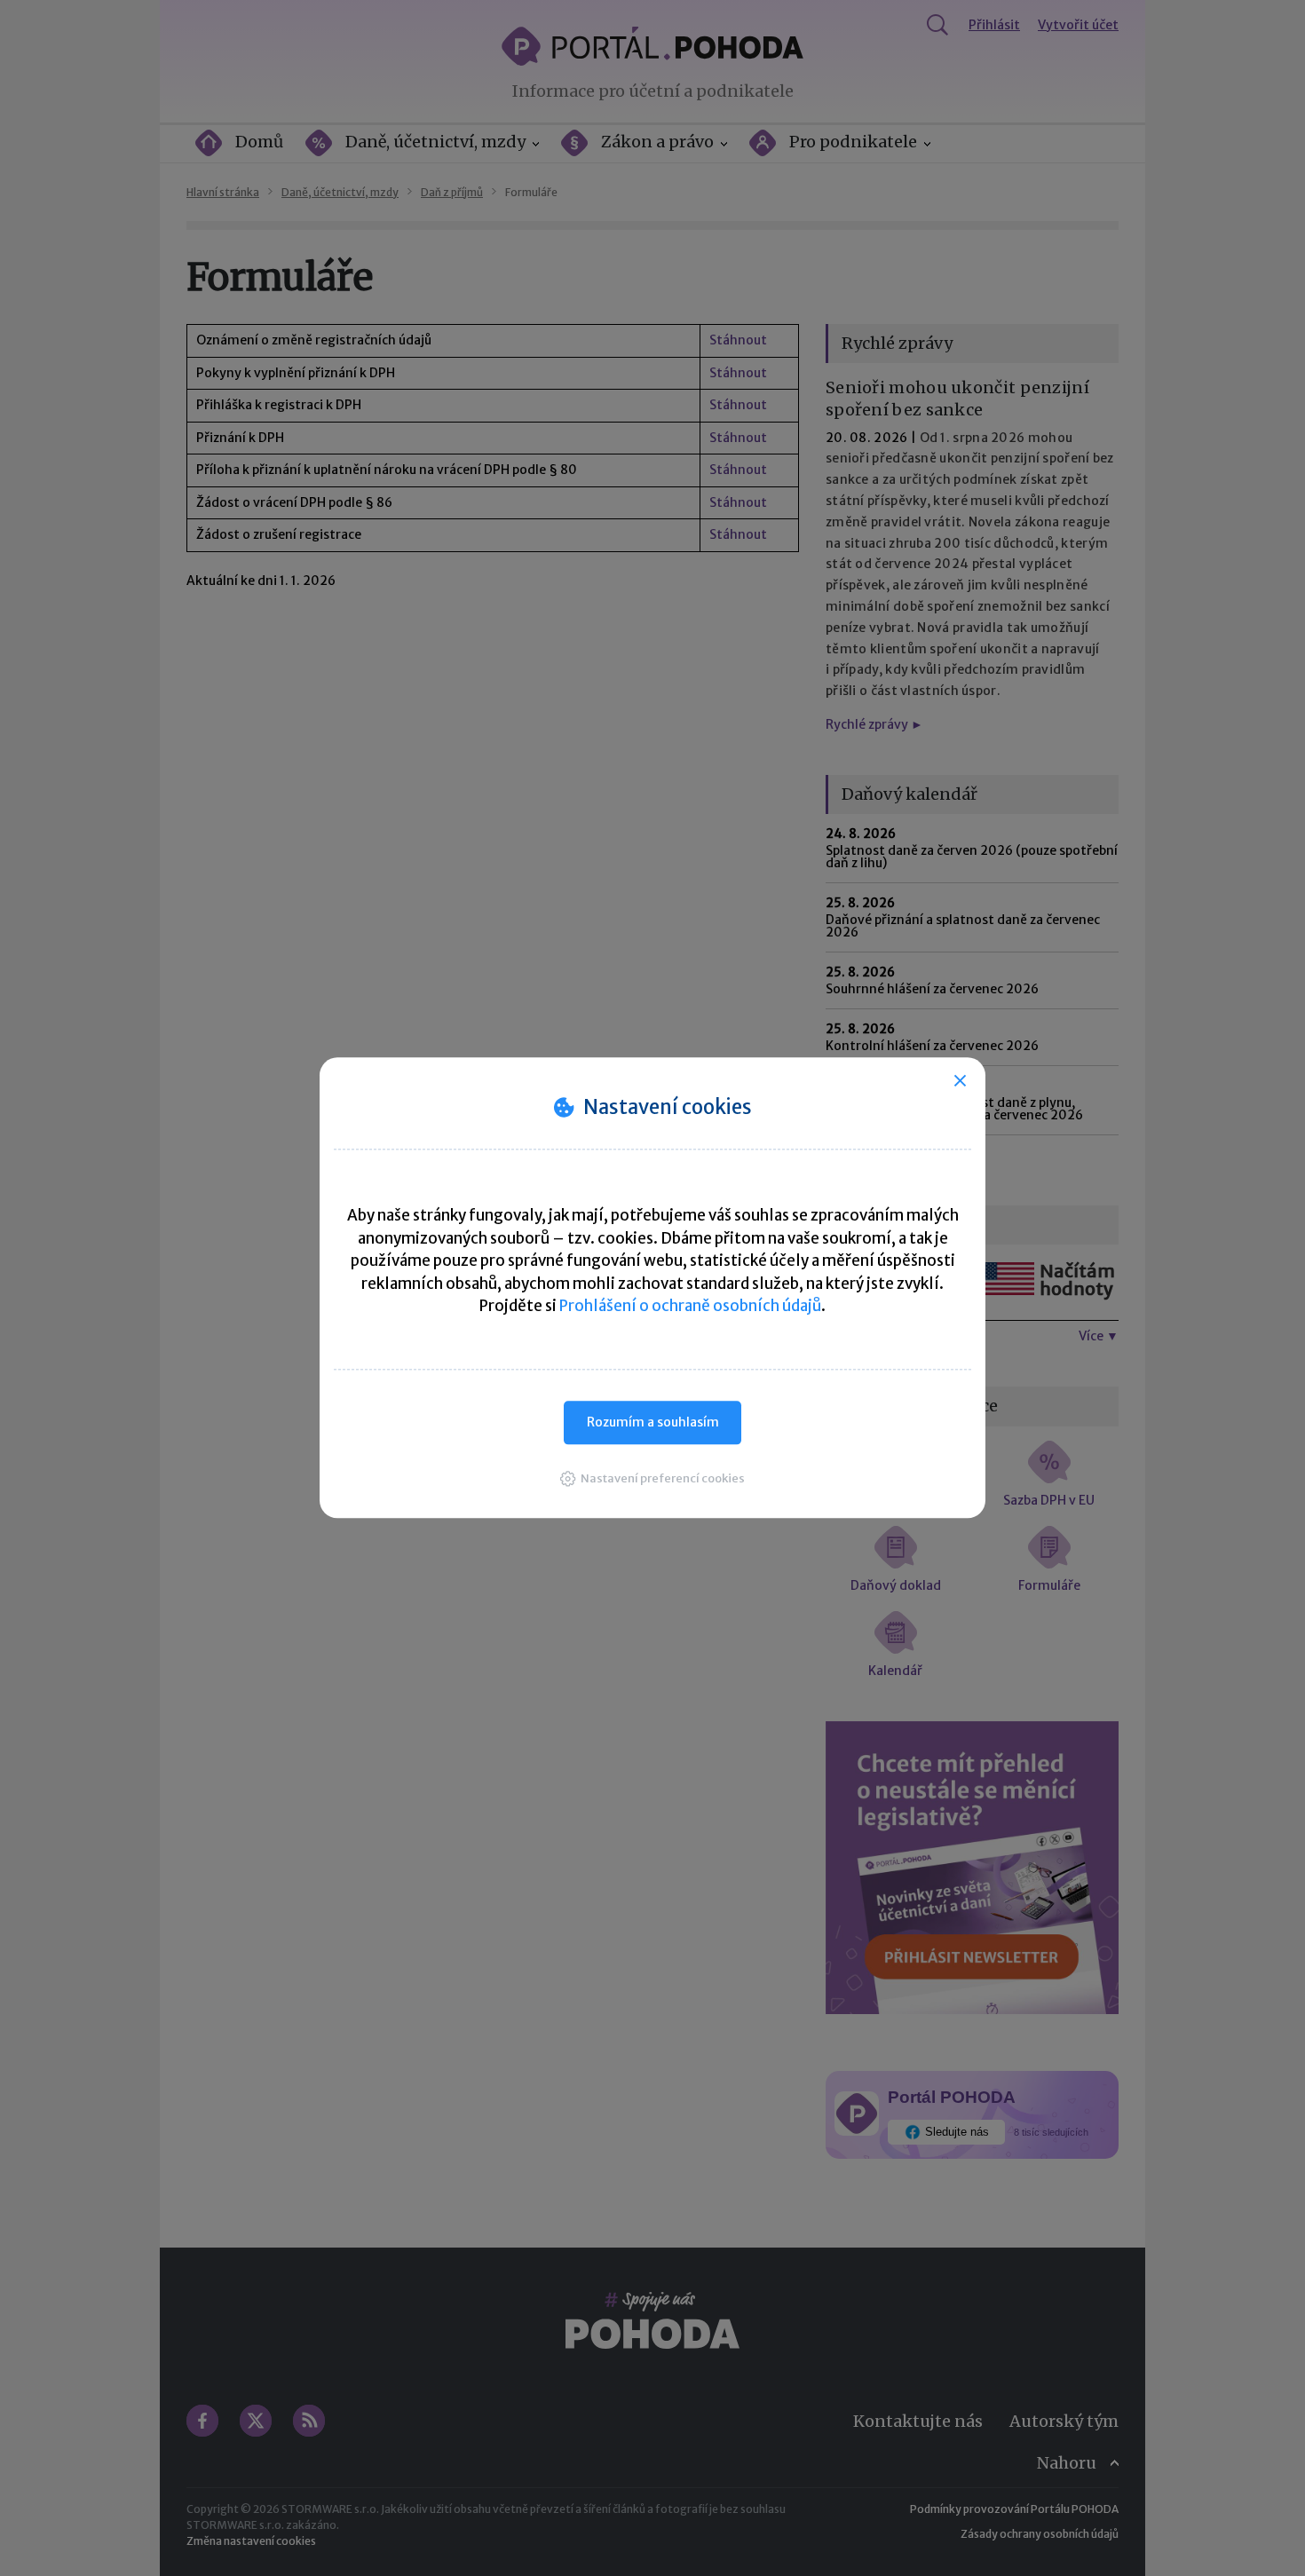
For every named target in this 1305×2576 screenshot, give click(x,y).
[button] (652, 1478)
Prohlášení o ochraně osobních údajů (690, 1306)
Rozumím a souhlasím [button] (653, 1422)
